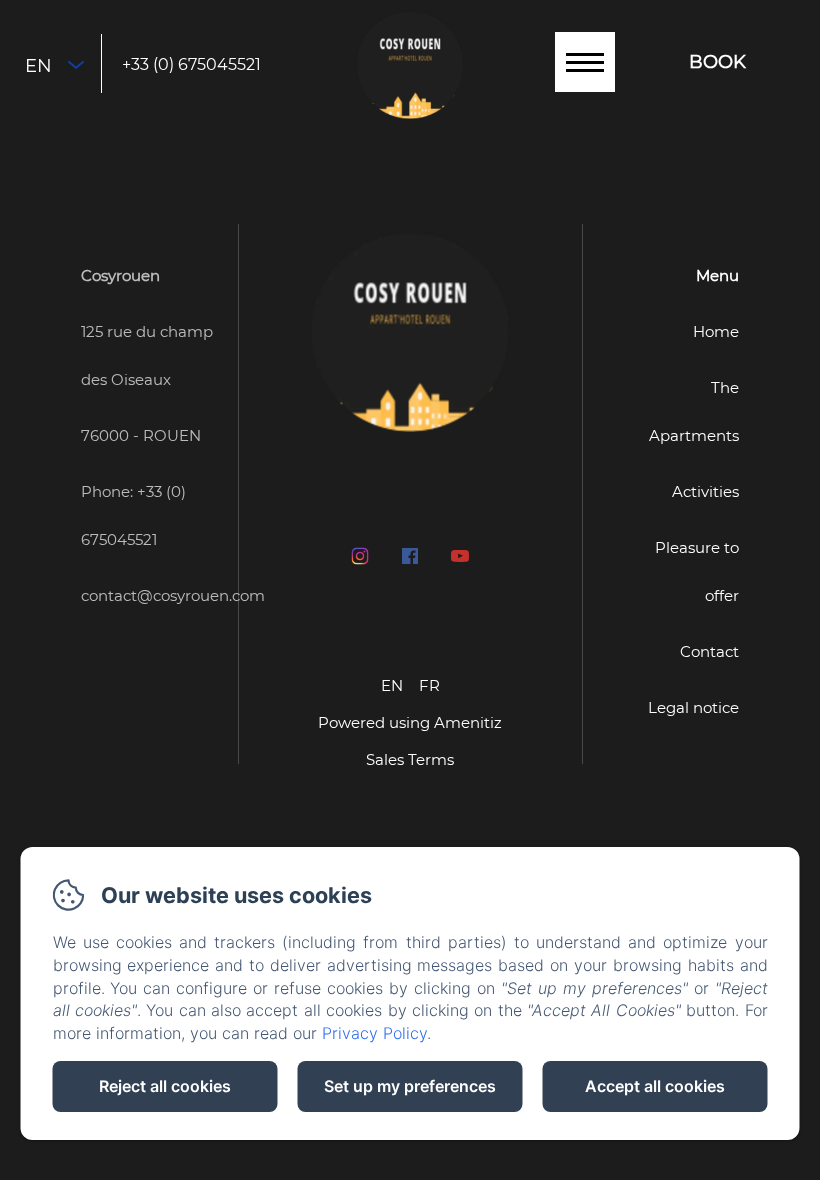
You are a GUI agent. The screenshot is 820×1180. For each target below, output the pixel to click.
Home (716, 331)
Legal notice (693, 707)
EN (392, 685)
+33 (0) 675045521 (191, 64)
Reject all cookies (165, 1086)
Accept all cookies (655, 1086)
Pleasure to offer (697, 571)
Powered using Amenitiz (410, 722)
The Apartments (694, 411)
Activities (705, 491)
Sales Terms (410, 759)
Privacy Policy (374, 1033)
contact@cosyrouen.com (173, 595)
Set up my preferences (410, 1086)
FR (429, 685)
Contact (709, 651)
